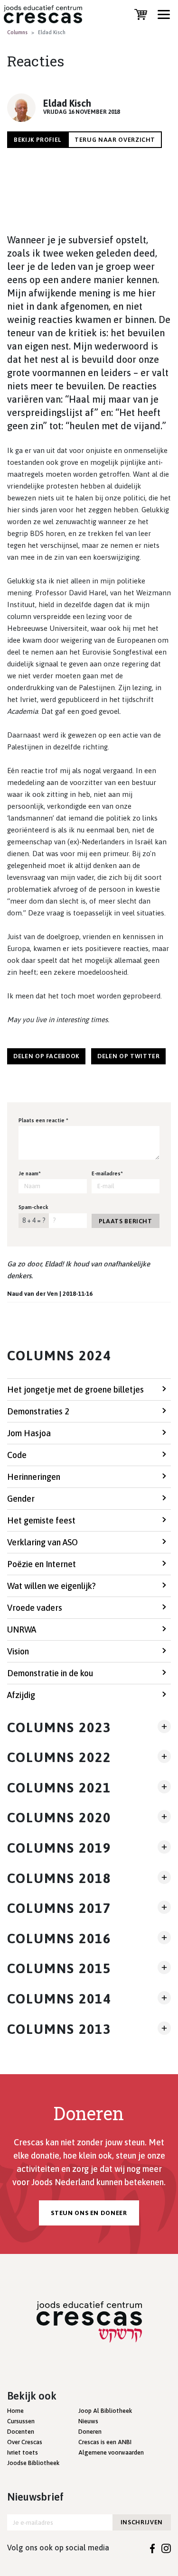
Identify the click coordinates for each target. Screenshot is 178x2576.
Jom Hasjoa (29, 1433)
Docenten (21, 2432)
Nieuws (88, 2421)
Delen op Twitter (128, 1056)
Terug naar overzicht (115, 140)
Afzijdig (21, 1695)
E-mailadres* (107, 1173)
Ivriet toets (23, 2452)
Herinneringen (34, 1477)
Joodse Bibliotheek (33, 2463)
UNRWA (22, 1630)
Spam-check (33, 1207)
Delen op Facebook (46, 1056)
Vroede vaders (35, 1608)
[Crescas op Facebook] (153, 2548)
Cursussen (21, 2421)
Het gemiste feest (41, 1520)
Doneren (90, 2432)
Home (15, 2411)
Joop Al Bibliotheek (105, 2411)
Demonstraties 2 (38, 1411)
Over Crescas (25, 2442)
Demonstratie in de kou (50, 1673)
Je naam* (30, 1173)
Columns (17, 32)
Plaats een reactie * (43, 1120)
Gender (21, 1499)
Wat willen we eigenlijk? (52, 1586)
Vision (18, 1651)
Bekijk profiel (37, 140)
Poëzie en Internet (42, 1564)
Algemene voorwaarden (111, 2452)
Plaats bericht (126, 1221)
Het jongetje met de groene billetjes (75, 1390)
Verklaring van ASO (42, 1542)
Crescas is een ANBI (105, 2442)
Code (17, 1455)
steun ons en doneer (89, 2213)
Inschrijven (142, 2522)
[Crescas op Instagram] (166, 2548)
